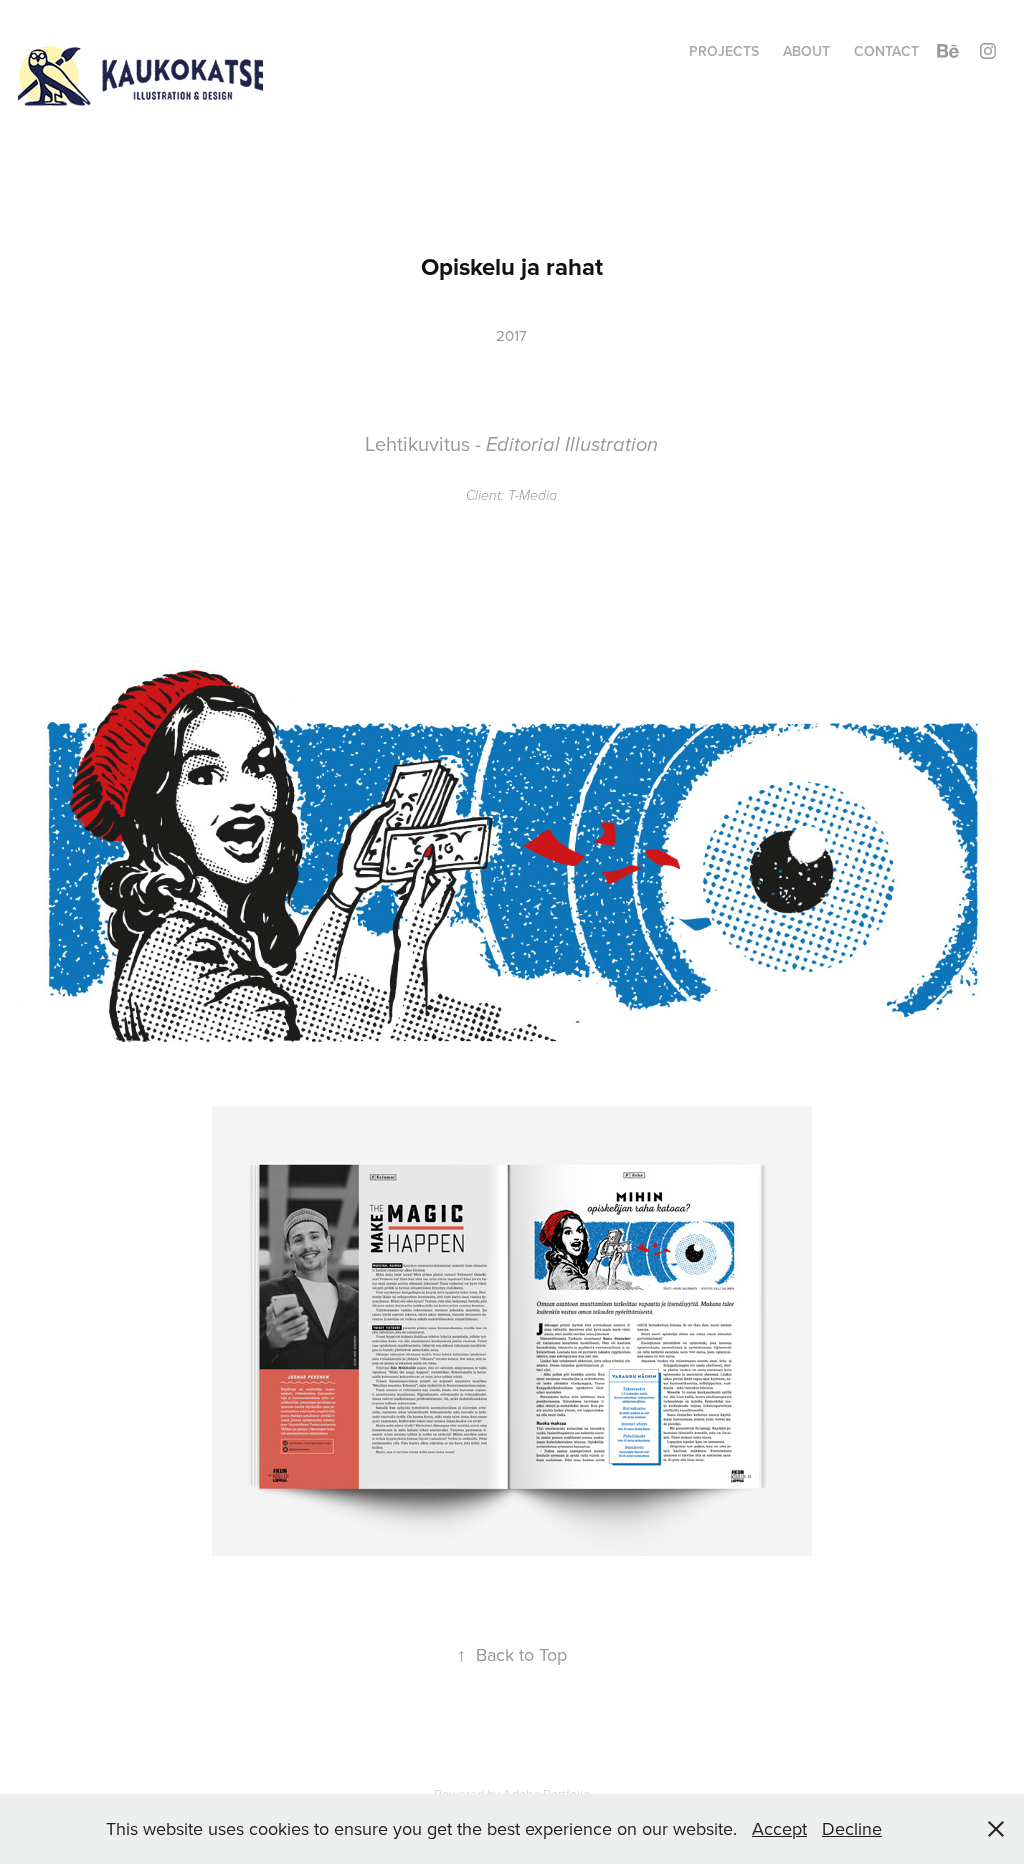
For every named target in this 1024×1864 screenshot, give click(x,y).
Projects (724, 51)
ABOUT (806, 51)
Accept (779, 1828)
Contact (886, 51)
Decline (852, 1828)
